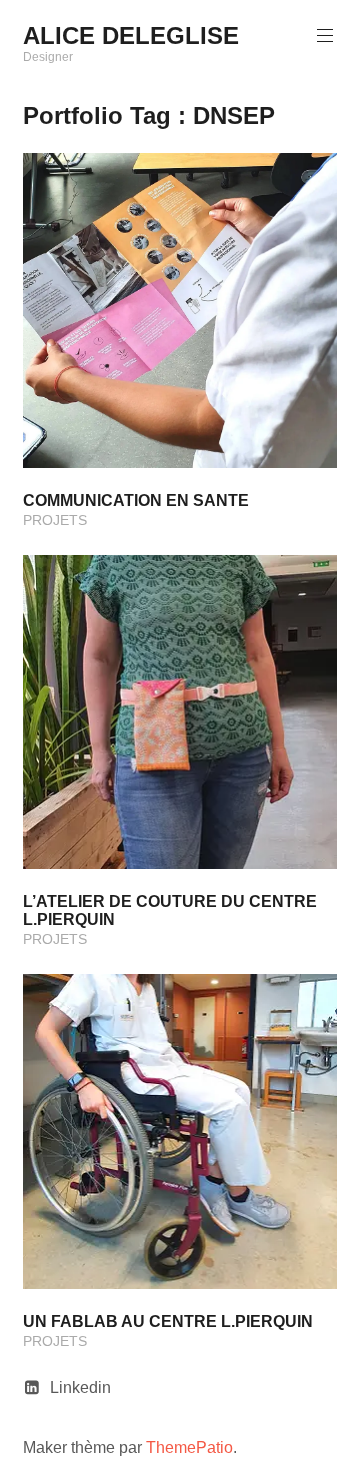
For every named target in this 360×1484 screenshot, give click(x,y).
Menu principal (325, 36)
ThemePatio (189, 1447)
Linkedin (80, 1387)
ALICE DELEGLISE (131, 35)
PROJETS (55, 520)
